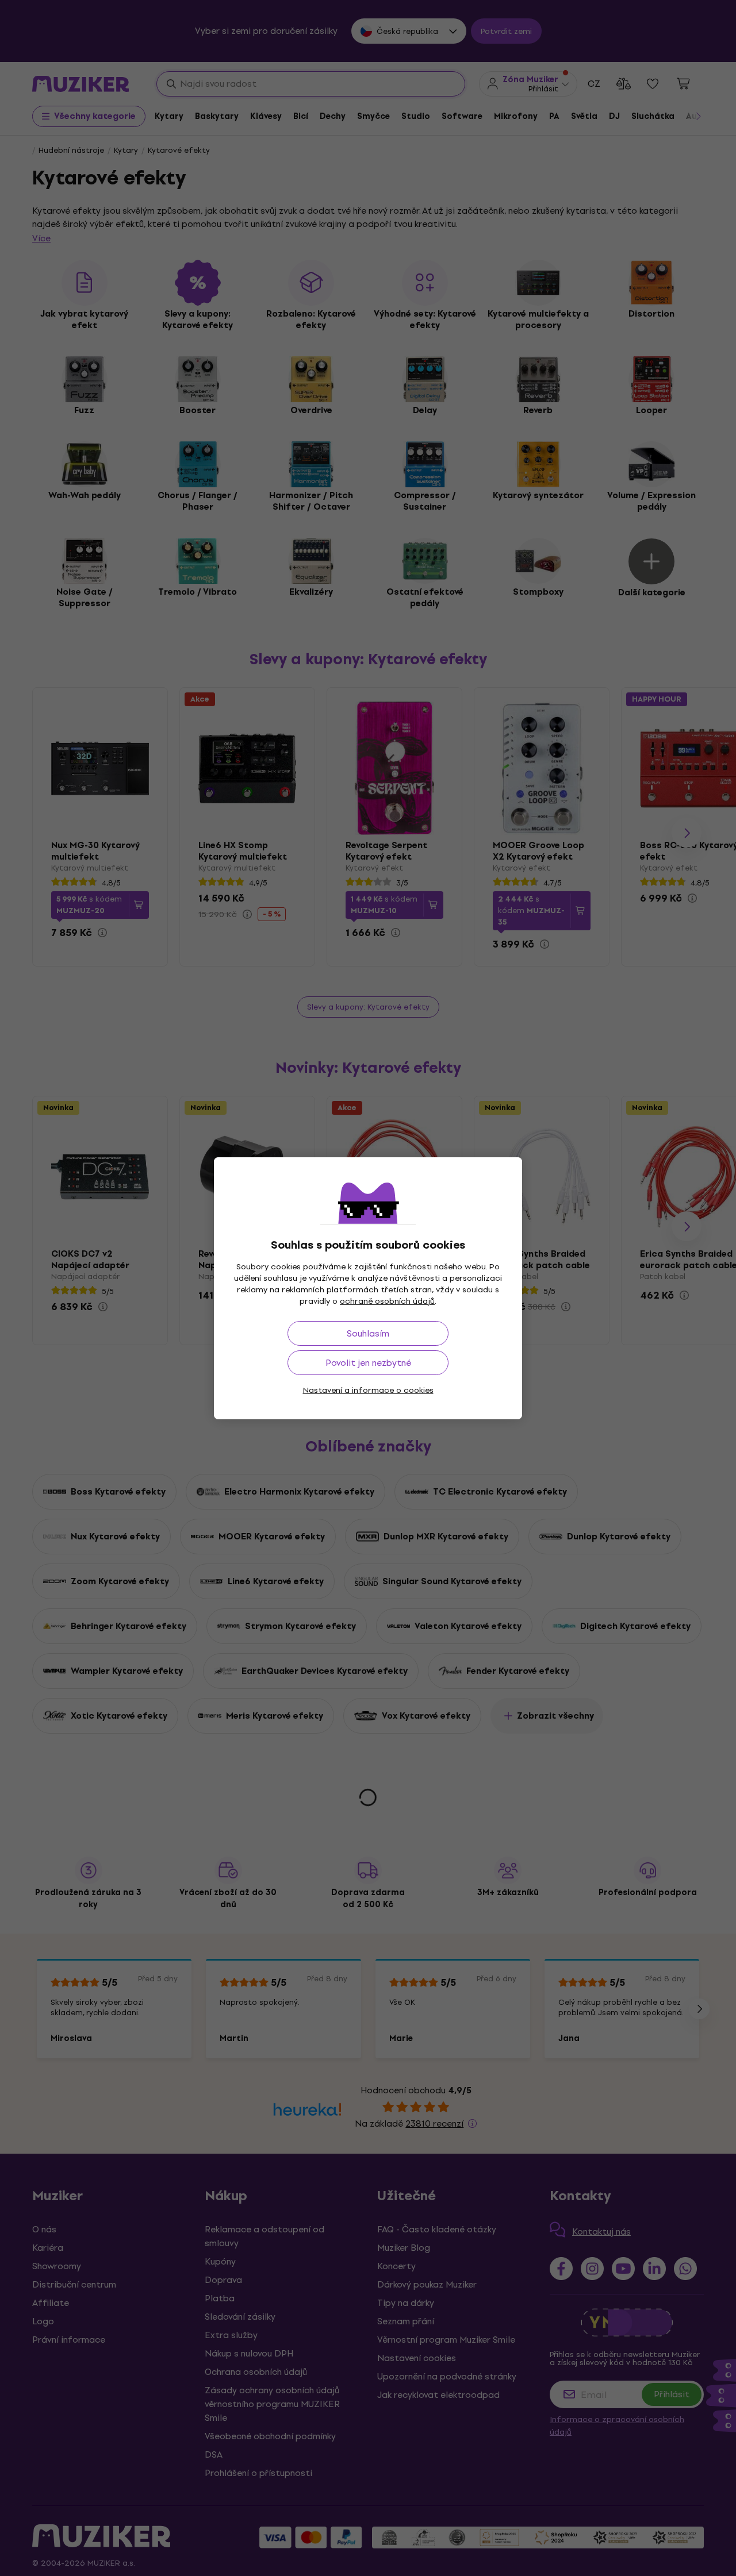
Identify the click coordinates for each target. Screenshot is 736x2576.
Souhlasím (368, 1333)
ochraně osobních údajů (387, 1301)
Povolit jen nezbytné (368, 1363)
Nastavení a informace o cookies (368, 1390)
